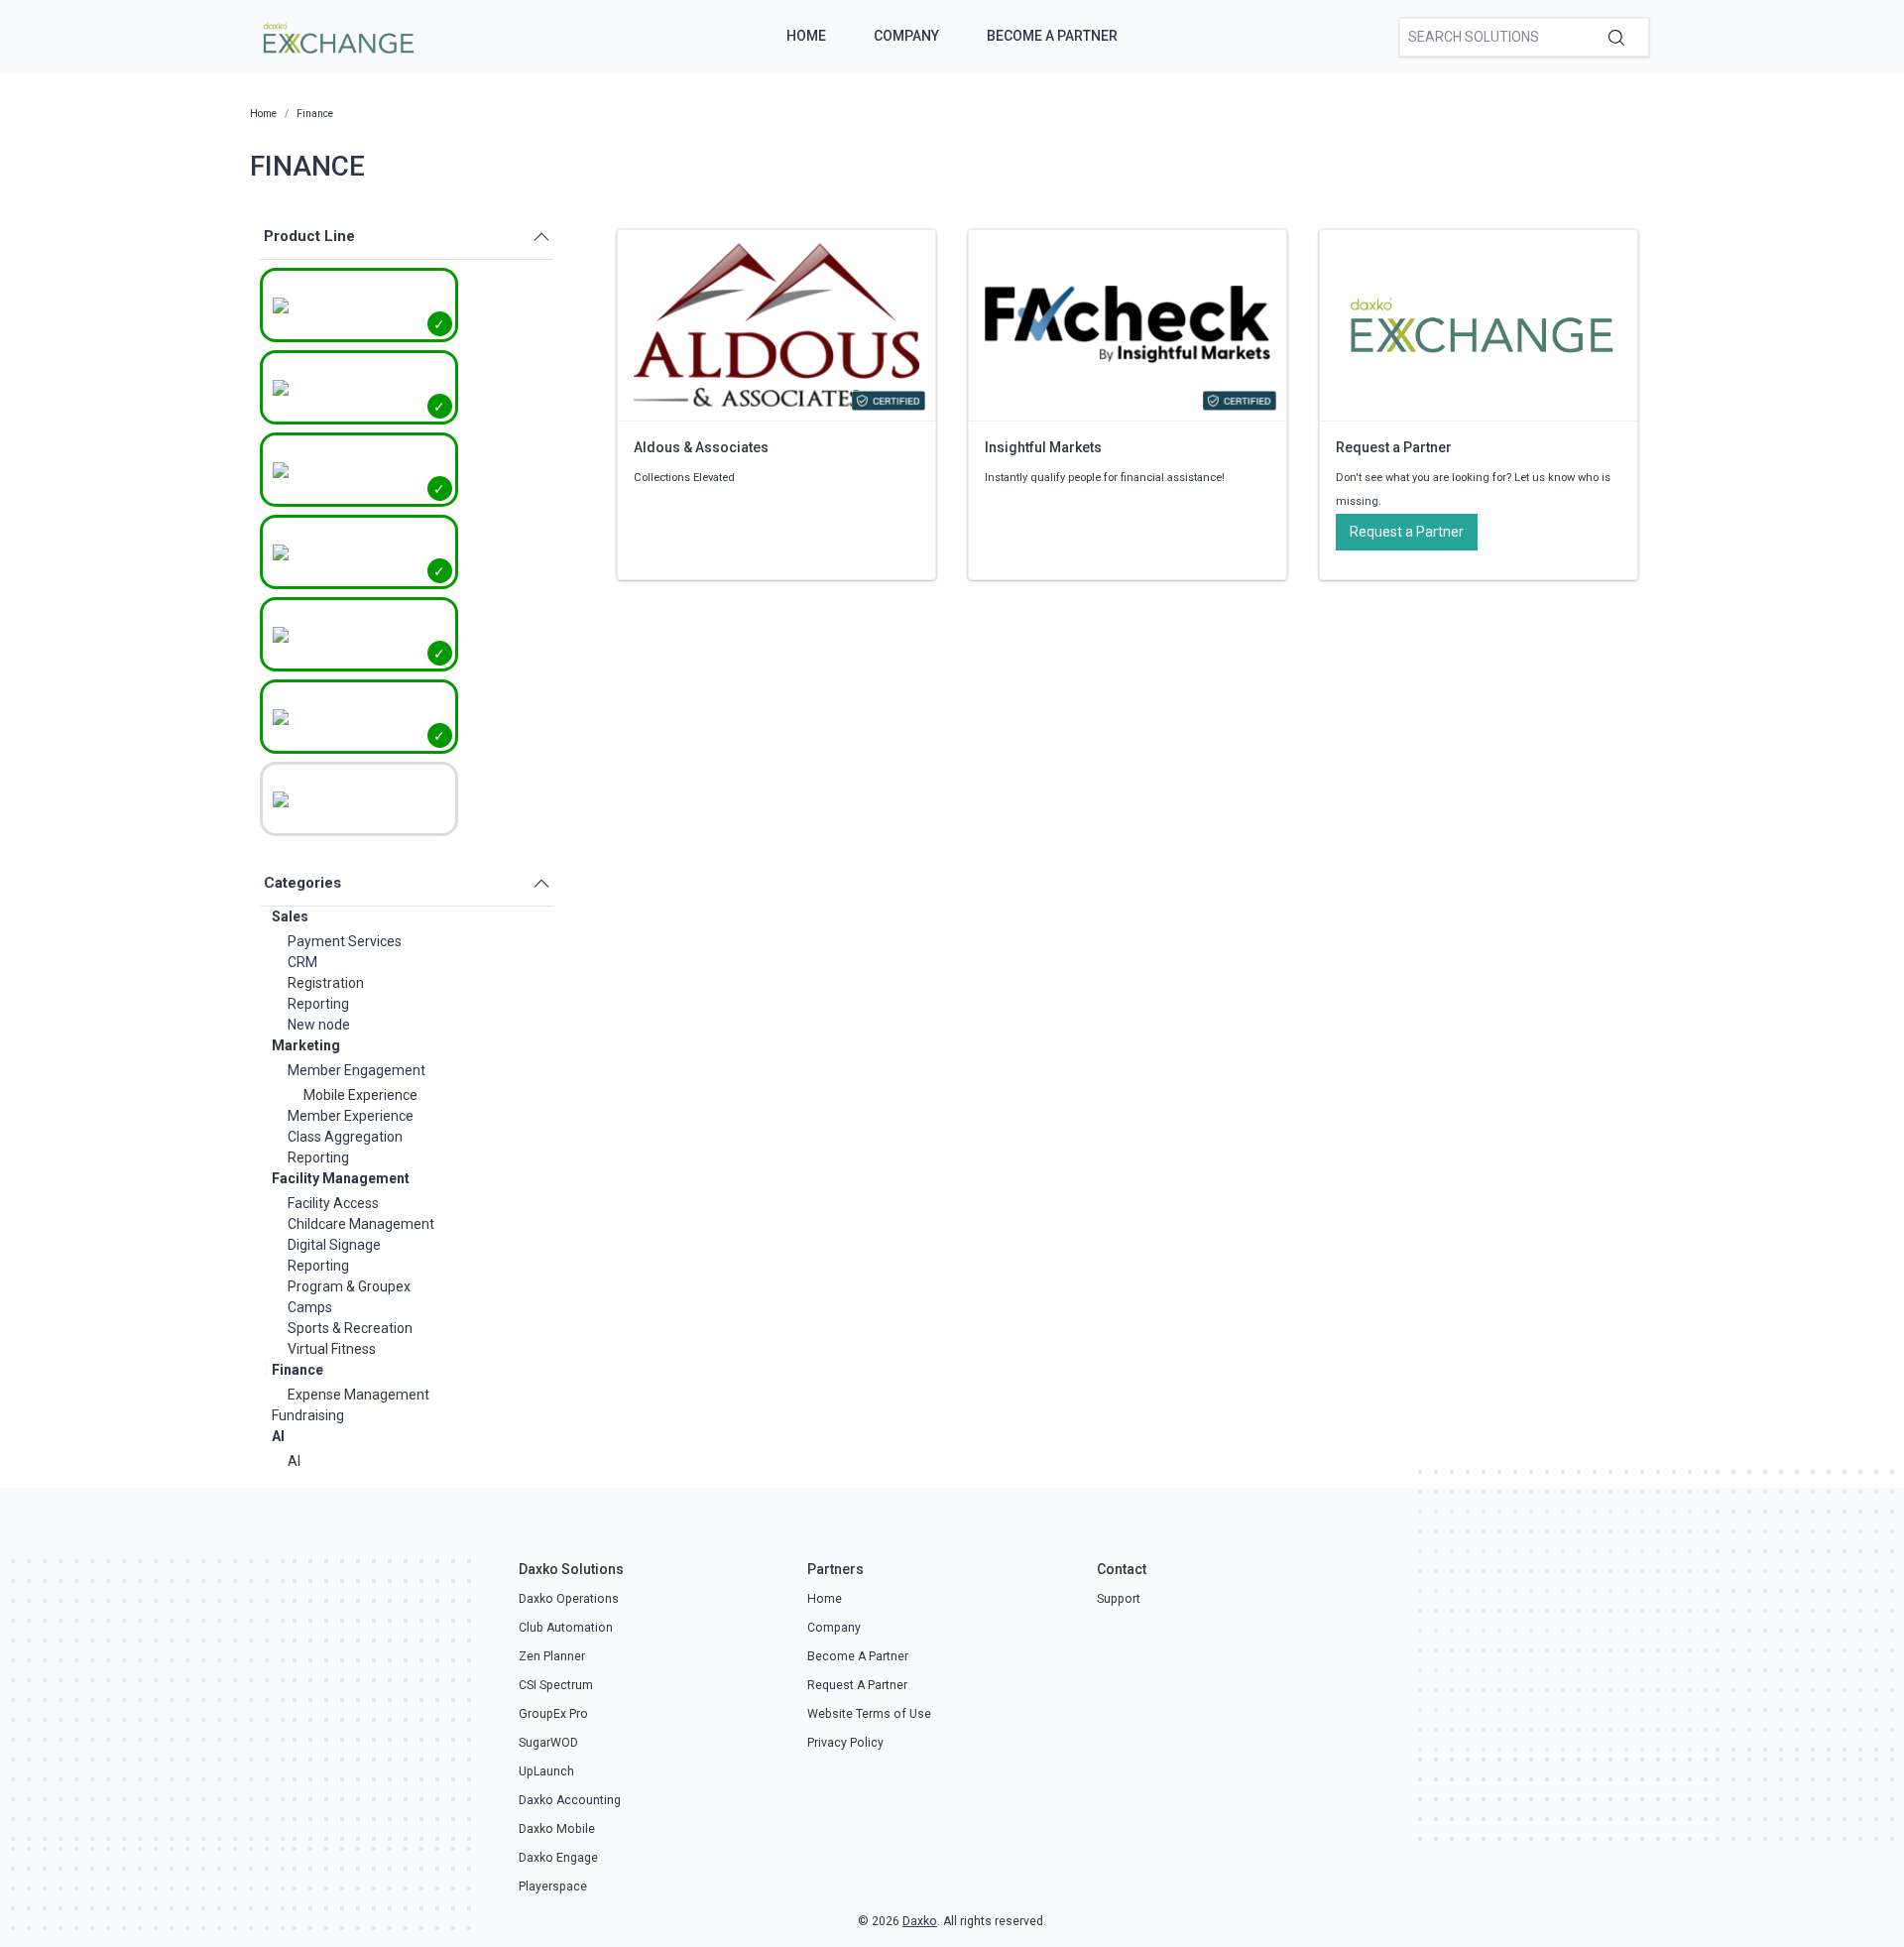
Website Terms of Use (869, 1714)
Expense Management (358, 1395)
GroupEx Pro (553, 1714)
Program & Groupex (349, 1286)
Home (806, 36)
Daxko (920, 1921)
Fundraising (308, 1415)
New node (319, 1025)
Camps (310, 1307)
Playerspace (553, 1886)
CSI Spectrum (556, 1685)
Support (1119, 1599)
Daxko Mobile (557, 1829)
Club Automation (566, 1628)
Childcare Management (361, 1224)
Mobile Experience (360, 1095)
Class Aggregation (345, 1137)
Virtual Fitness (332, 1349)
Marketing (306, 1045)
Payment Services (345, 941)
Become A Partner (1052, 36)
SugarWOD (548, 1743)
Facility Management (341, 1178)
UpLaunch (546, 1771)
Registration (326, 983)
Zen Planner (552, 1656)
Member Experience (351, 1116)
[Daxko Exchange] (337, 36)
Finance (297, 1370)
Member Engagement (357, 1070)
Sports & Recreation (350, 1328)
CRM (302, 962)
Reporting (318, 1004)
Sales (290, 916)
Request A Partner (857, 1685)
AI (278, 1436)
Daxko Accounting (570, 1800)
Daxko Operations (569, 1599)
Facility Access (333, 1203)
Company (906, 36)
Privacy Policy (845, 1743)
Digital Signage (334, 1245)
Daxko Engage (558, 1858)
